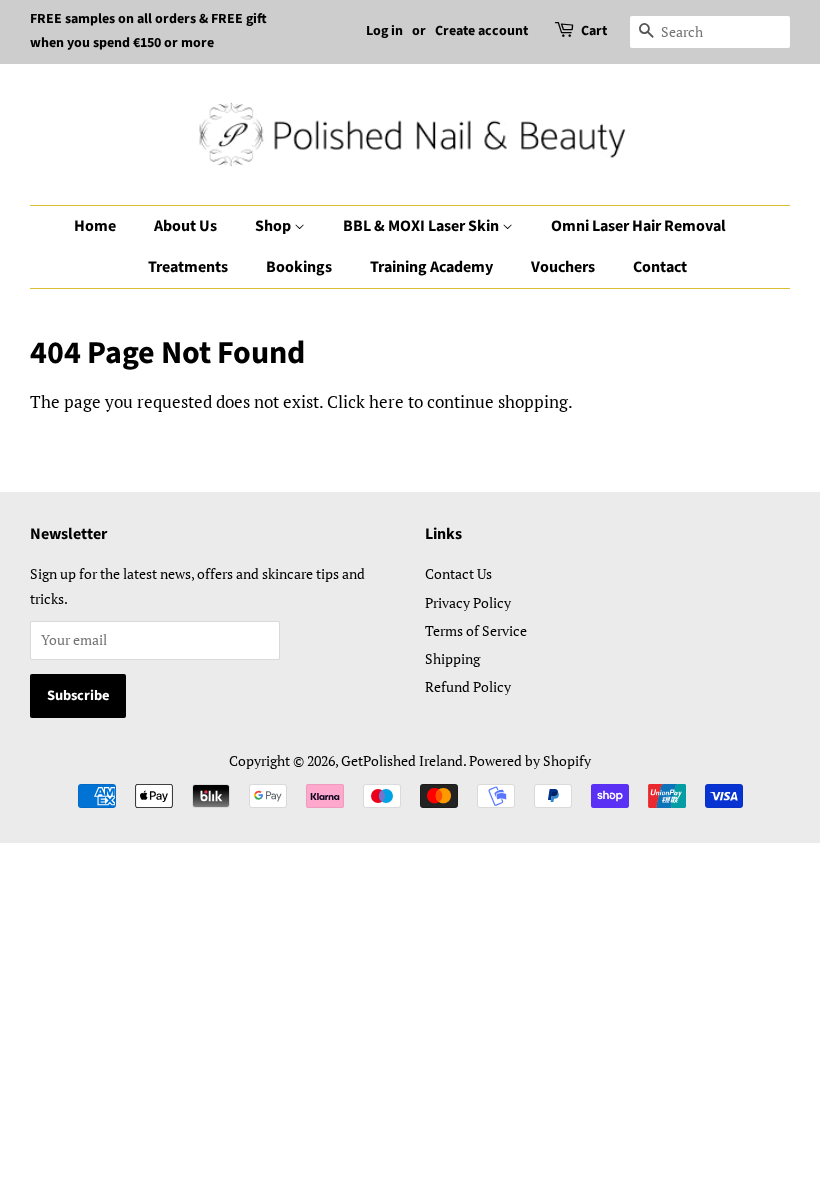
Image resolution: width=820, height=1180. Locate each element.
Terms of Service (476, 630)
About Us (185, 226)
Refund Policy (468, 686)
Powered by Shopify (530, 760)
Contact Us (458, 573)
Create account (481, 31)
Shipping (452, 658)
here (386, 401)
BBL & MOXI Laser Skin (422, 226)
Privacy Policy (468, 602)
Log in (384, 31)
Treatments (188, 267)
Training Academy (431, 267)
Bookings (299, 267)
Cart (594, 31)
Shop (274, 226)
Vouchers (563, 267)
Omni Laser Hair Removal (638, 226)
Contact (660, 267)
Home (95, 226)
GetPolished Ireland (402, 760)
